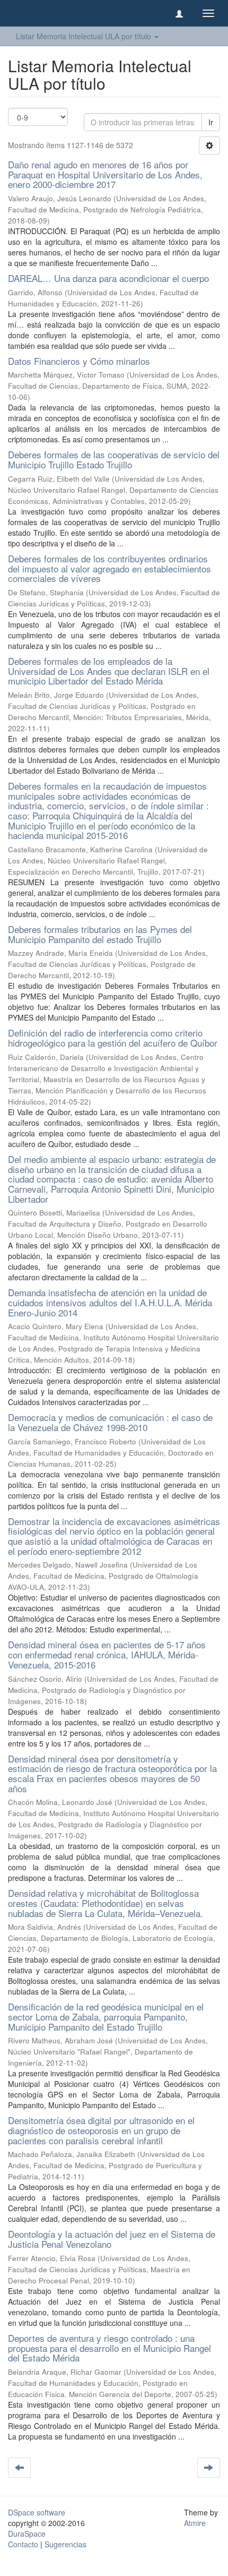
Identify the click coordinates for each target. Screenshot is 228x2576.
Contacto (23, 2544)
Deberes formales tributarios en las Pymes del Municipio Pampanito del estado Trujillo (100, 934)
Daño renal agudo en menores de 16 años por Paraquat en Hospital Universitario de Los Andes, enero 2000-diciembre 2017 (105, 174)
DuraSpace (27, 2534)
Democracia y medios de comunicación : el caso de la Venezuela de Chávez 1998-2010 (110, 1422)
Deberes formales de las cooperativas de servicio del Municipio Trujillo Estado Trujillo (114, 459)
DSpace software (37, 2512)
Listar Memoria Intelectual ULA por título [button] (85, 36)
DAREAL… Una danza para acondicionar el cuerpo (108, 278)
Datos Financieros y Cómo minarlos (79, 361)
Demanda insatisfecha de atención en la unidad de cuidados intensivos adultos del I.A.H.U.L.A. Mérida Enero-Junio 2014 (110, 1302)
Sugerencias (65, 2544)
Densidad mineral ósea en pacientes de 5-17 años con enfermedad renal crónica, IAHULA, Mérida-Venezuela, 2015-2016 (107, 1654)
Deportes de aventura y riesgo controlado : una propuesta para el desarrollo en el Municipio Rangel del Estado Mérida (109, 2348)
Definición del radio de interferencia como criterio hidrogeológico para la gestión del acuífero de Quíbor (113, 1038)
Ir (211, 122)
